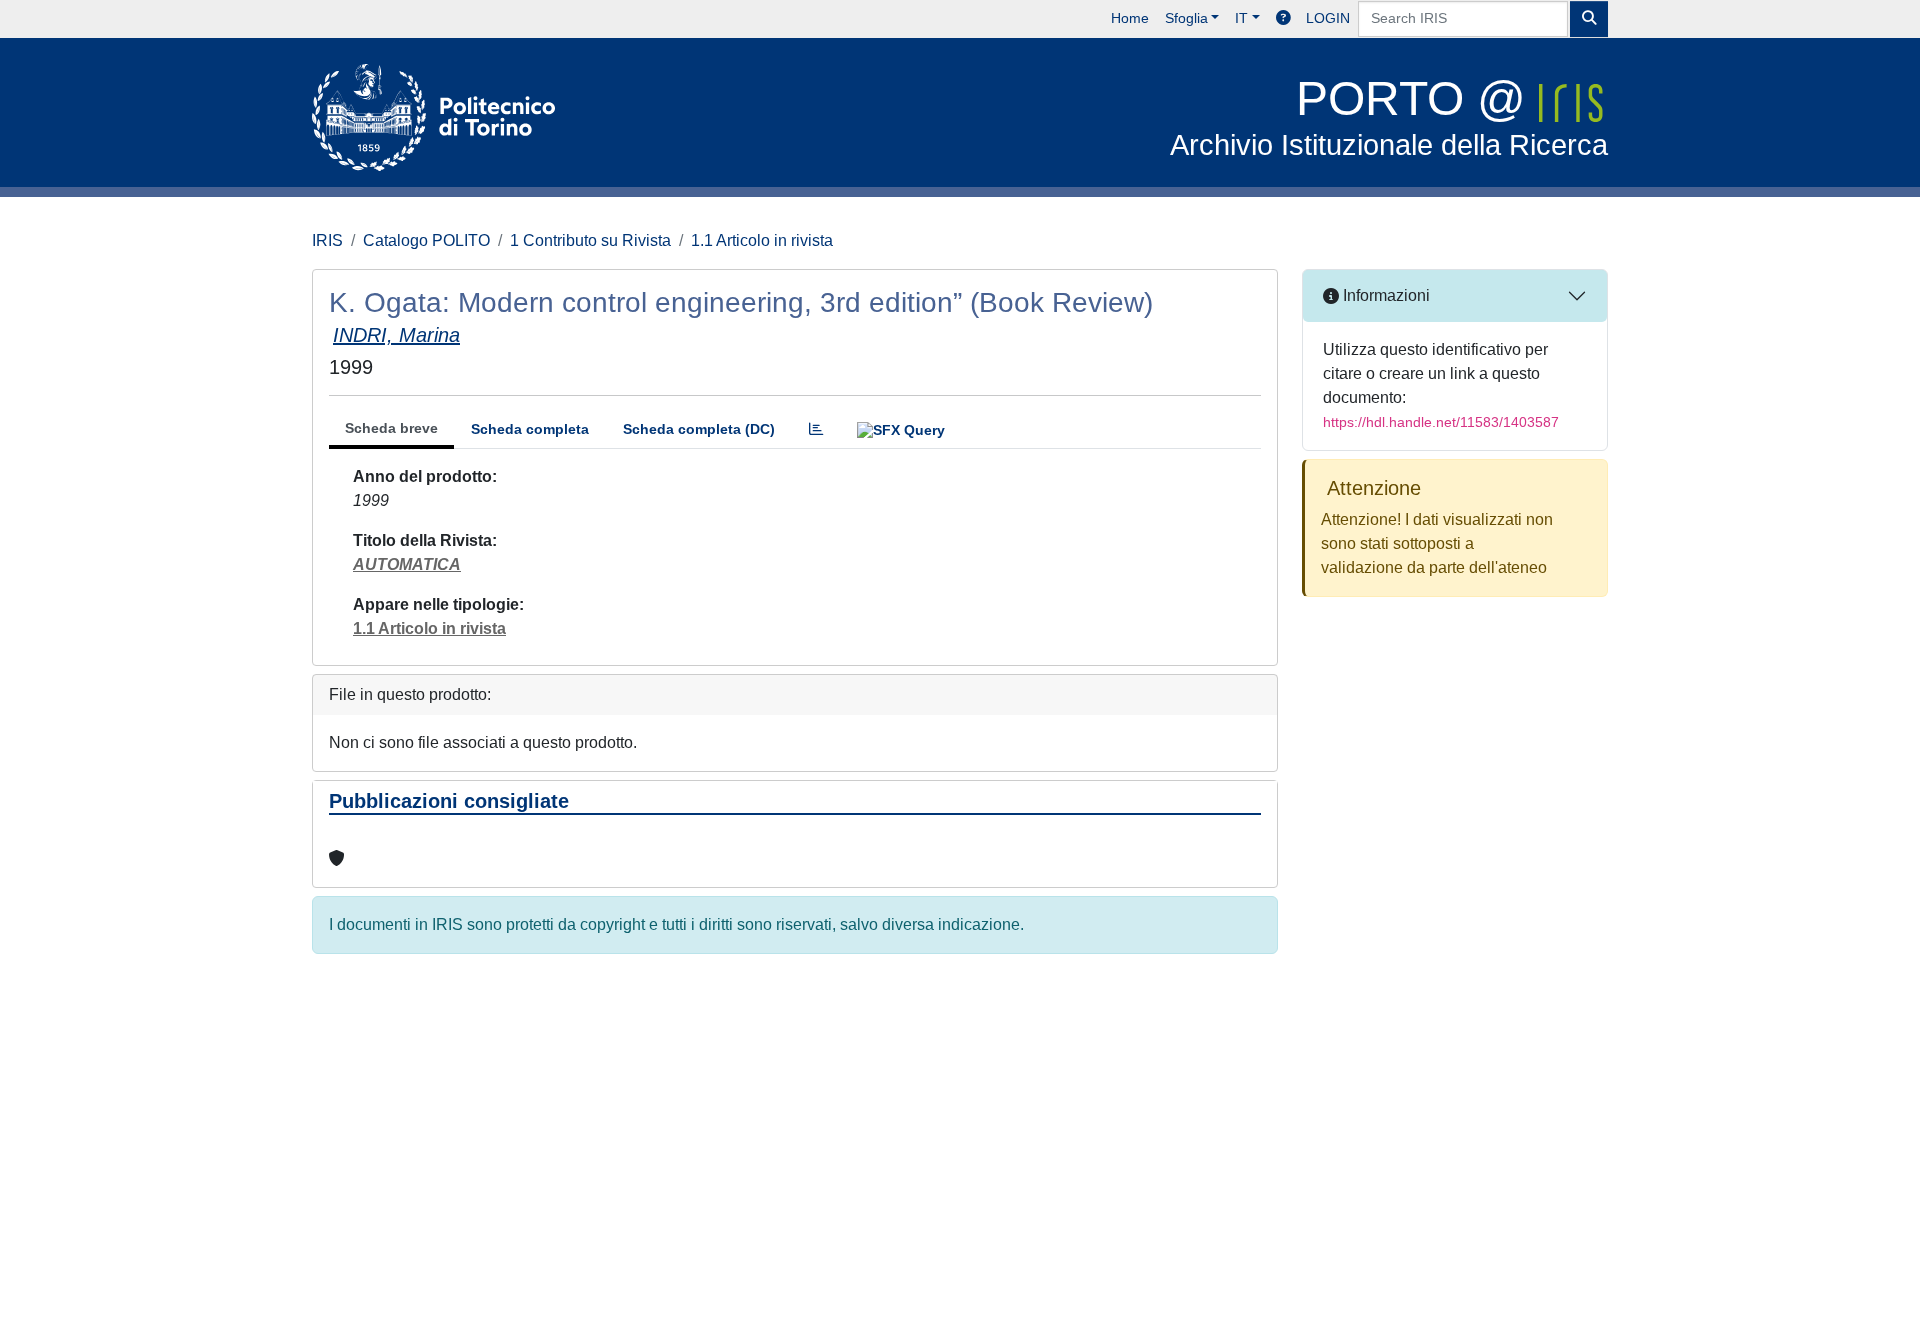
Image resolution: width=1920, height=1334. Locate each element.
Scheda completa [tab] (530, 429)
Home (1130, 18)
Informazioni (1384, 295)
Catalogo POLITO (426, 240)
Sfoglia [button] (1186, 18)
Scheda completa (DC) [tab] (699, 429)
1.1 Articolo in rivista (762, 240)
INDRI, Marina (396, 335)
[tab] (816, 429)
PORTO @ (1389, 116)
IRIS (327, 240)
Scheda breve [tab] (391, 428)
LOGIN (1328, 18)
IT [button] (1241, 18)
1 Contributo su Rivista (590, 240)
